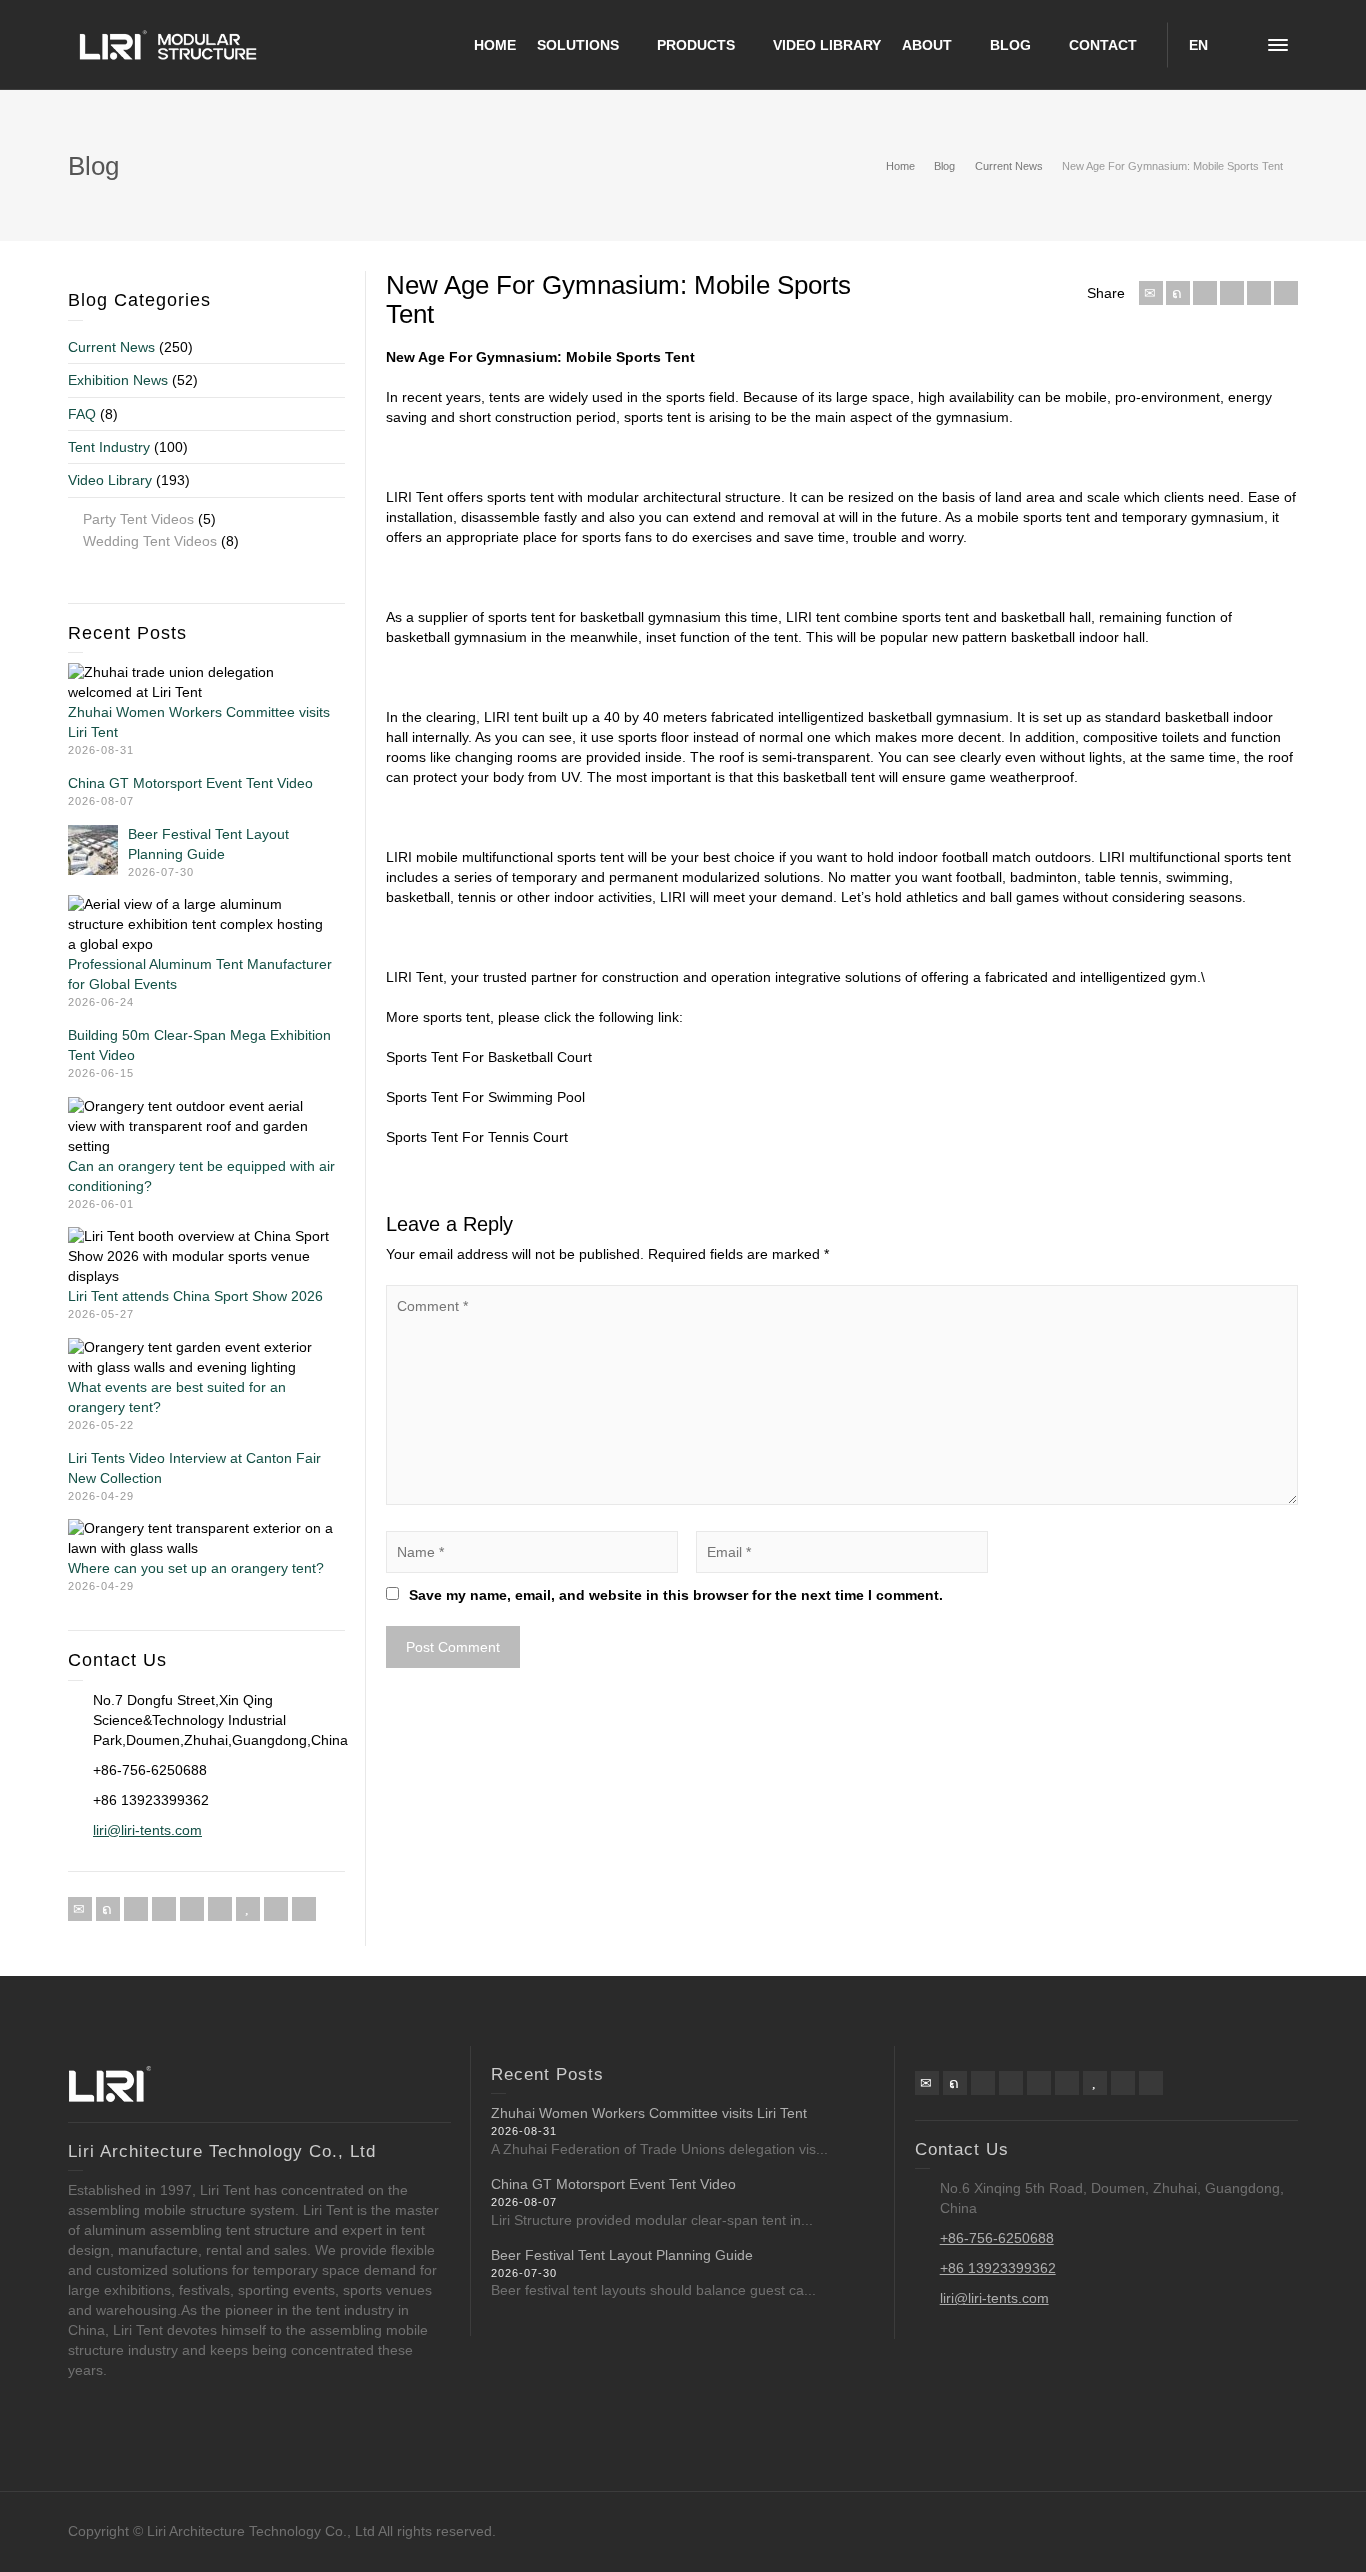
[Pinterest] (1232, 293)
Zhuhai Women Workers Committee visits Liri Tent (649, 2113)
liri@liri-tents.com (147, 1830)
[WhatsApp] (276, 1909)
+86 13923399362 (998, 2268)
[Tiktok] (304, 1909)
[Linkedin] (1259, 293)
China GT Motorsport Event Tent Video (190, 783)
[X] (1178, 293)
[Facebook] (1205, 293)
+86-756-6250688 (997, 2238)
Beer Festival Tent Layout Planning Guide (622, 2255)
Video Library (110, 480)
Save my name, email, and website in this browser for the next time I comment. (676, 1595)
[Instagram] (220, 1909)
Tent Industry (109, 447)
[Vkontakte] (1286, 293)
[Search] (1238, 45)
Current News (111, 347)
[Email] (1151, 293)
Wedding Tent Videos (150, 541)
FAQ (82, 414)
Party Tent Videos (138, 519)
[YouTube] (248, 1909)
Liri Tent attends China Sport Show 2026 (195, 1296)
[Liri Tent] (168, 44)
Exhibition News (118, 380)
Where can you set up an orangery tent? (196, 1568)
